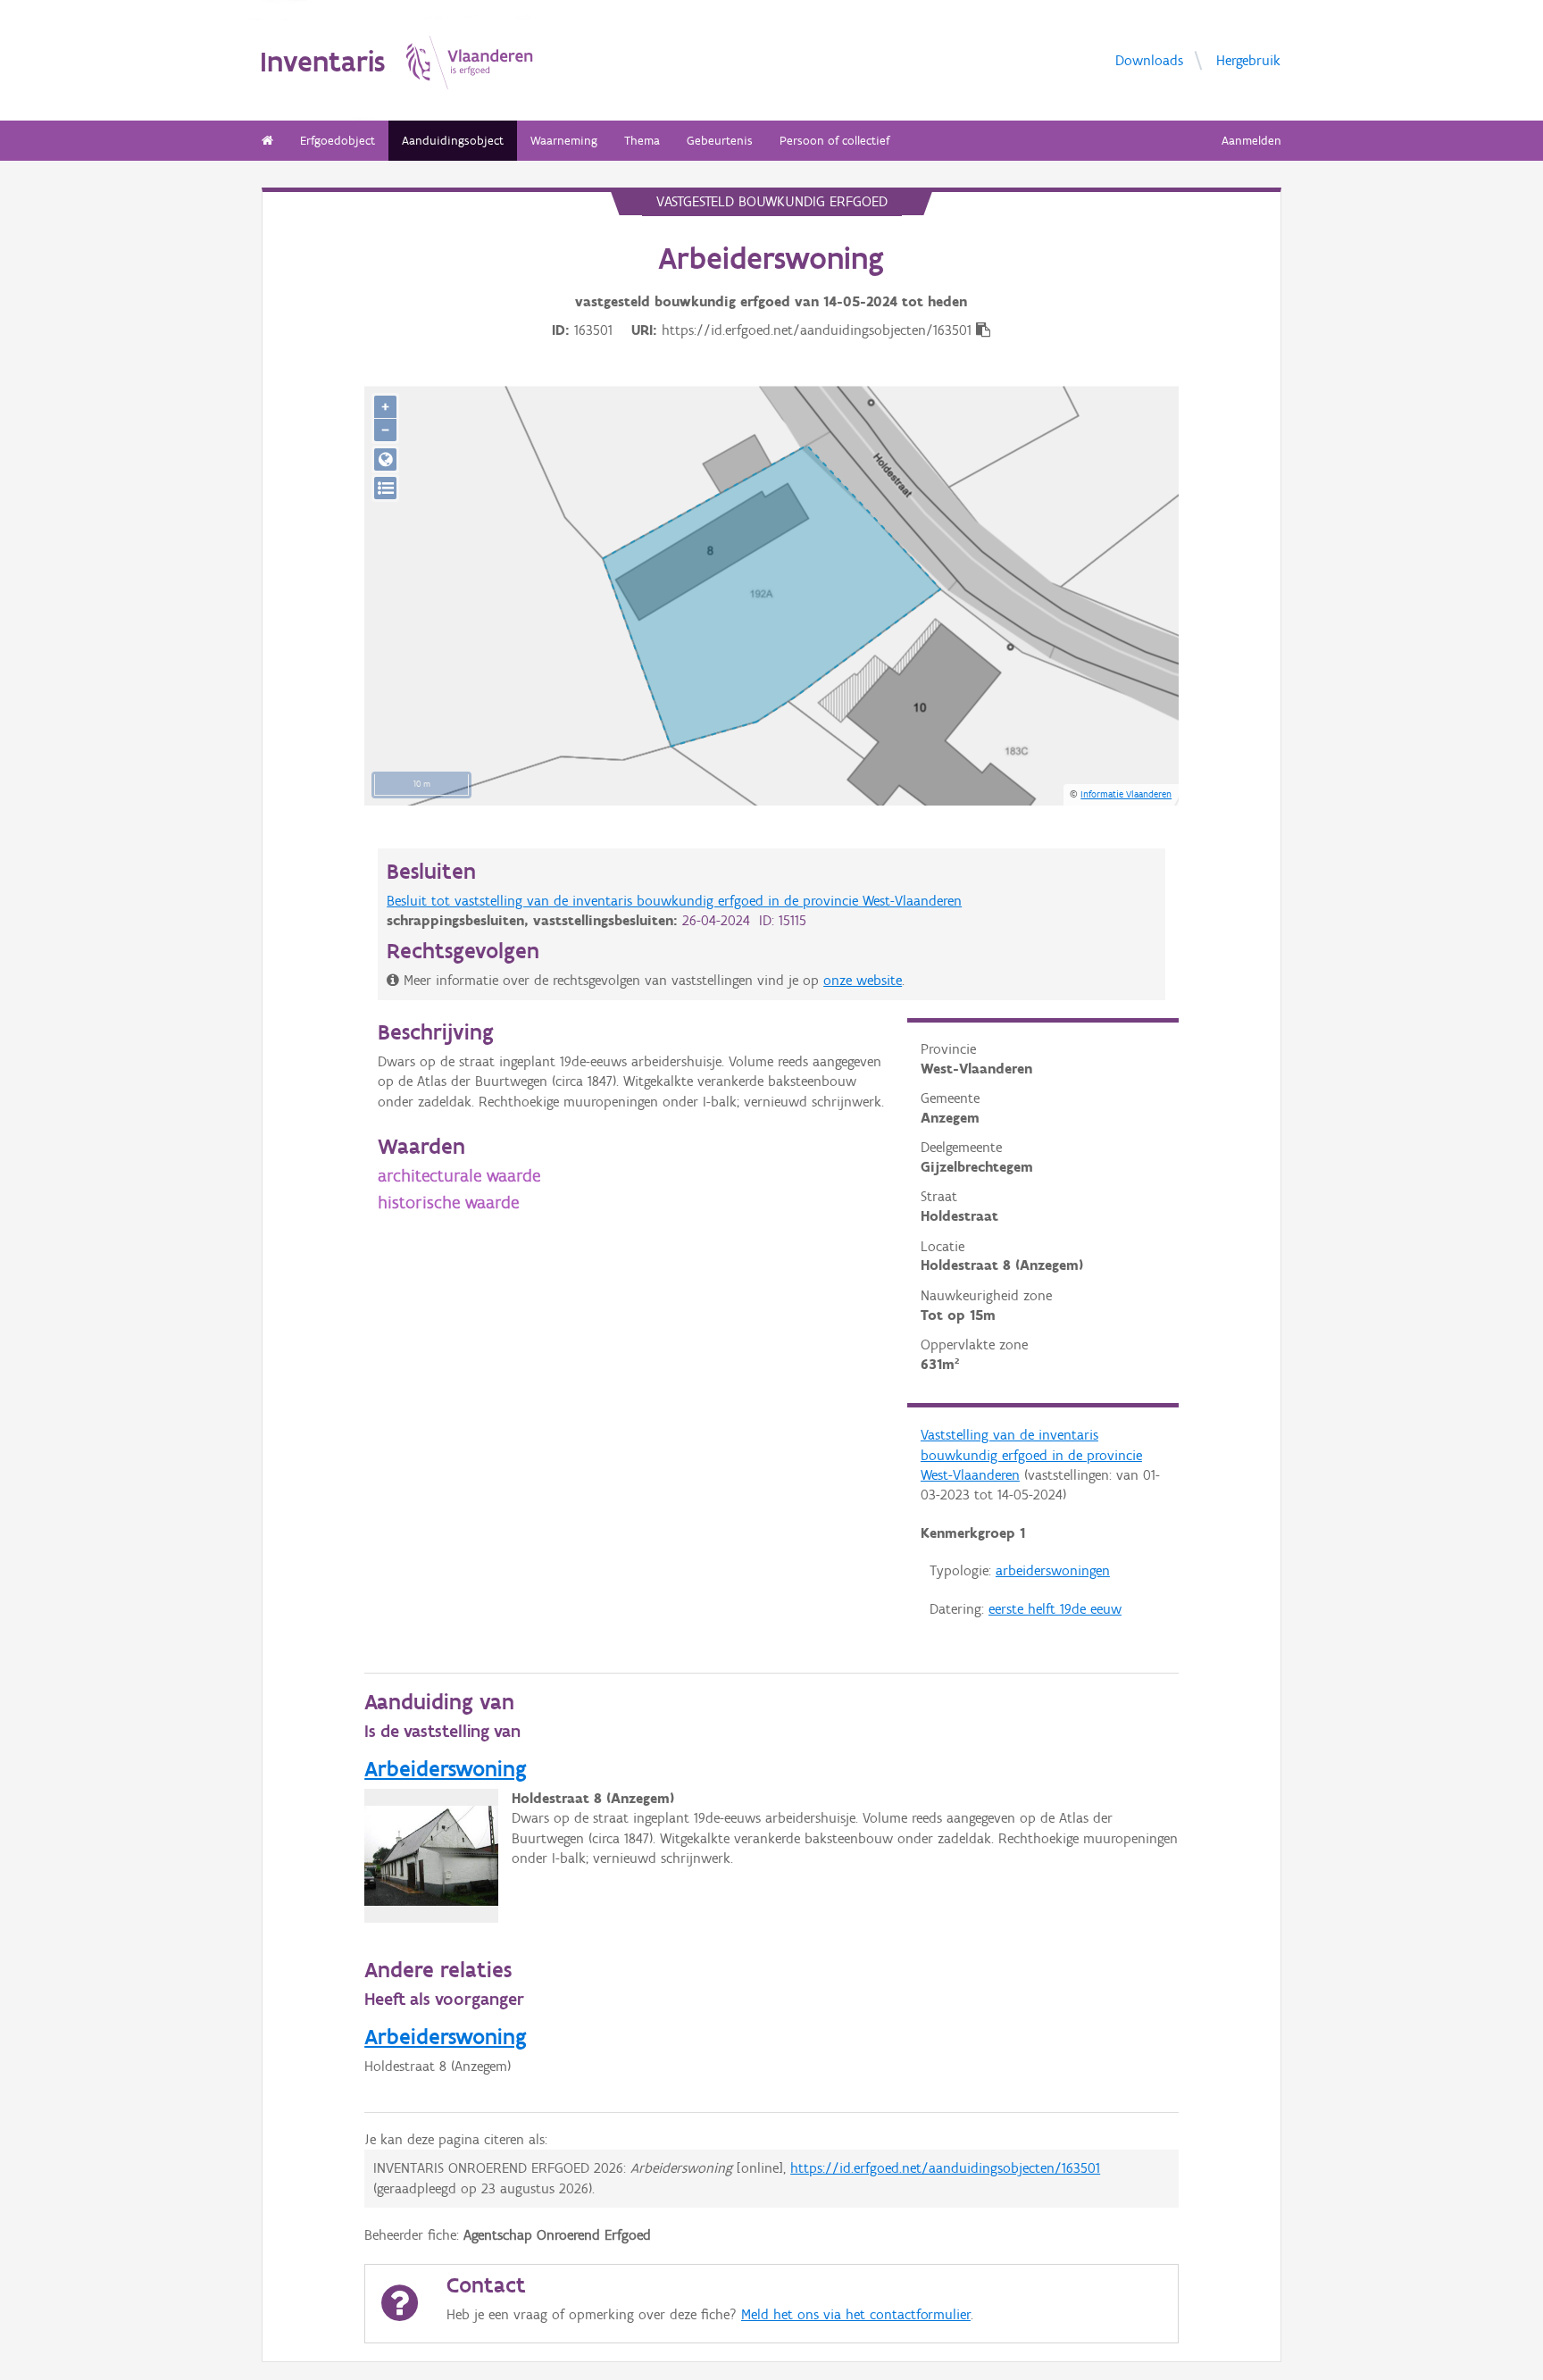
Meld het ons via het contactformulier (856, 2314)
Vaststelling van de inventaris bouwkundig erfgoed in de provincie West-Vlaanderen (1031, 1455)
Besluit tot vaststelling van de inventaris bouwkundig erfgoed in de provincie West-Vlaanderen (674, 901)
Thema (642, 141)
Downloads (1149, 60)
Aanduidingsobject (453, 141)
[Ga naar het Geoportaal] (385, 459)
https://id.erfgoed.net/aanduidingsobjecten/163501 (945, 2168)
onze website (863, 980)
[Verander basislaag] (385, 488)
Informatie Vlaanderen (1126, 794)
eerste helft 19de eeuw (1055, 1609)
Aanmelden (1251, 141)
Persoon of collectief (834, 141)
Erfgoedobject (338, 141)
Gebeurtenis (720, 141)
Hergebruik (1248, 60)
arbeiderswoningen (1053, 1570)
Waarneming (564, 141)
